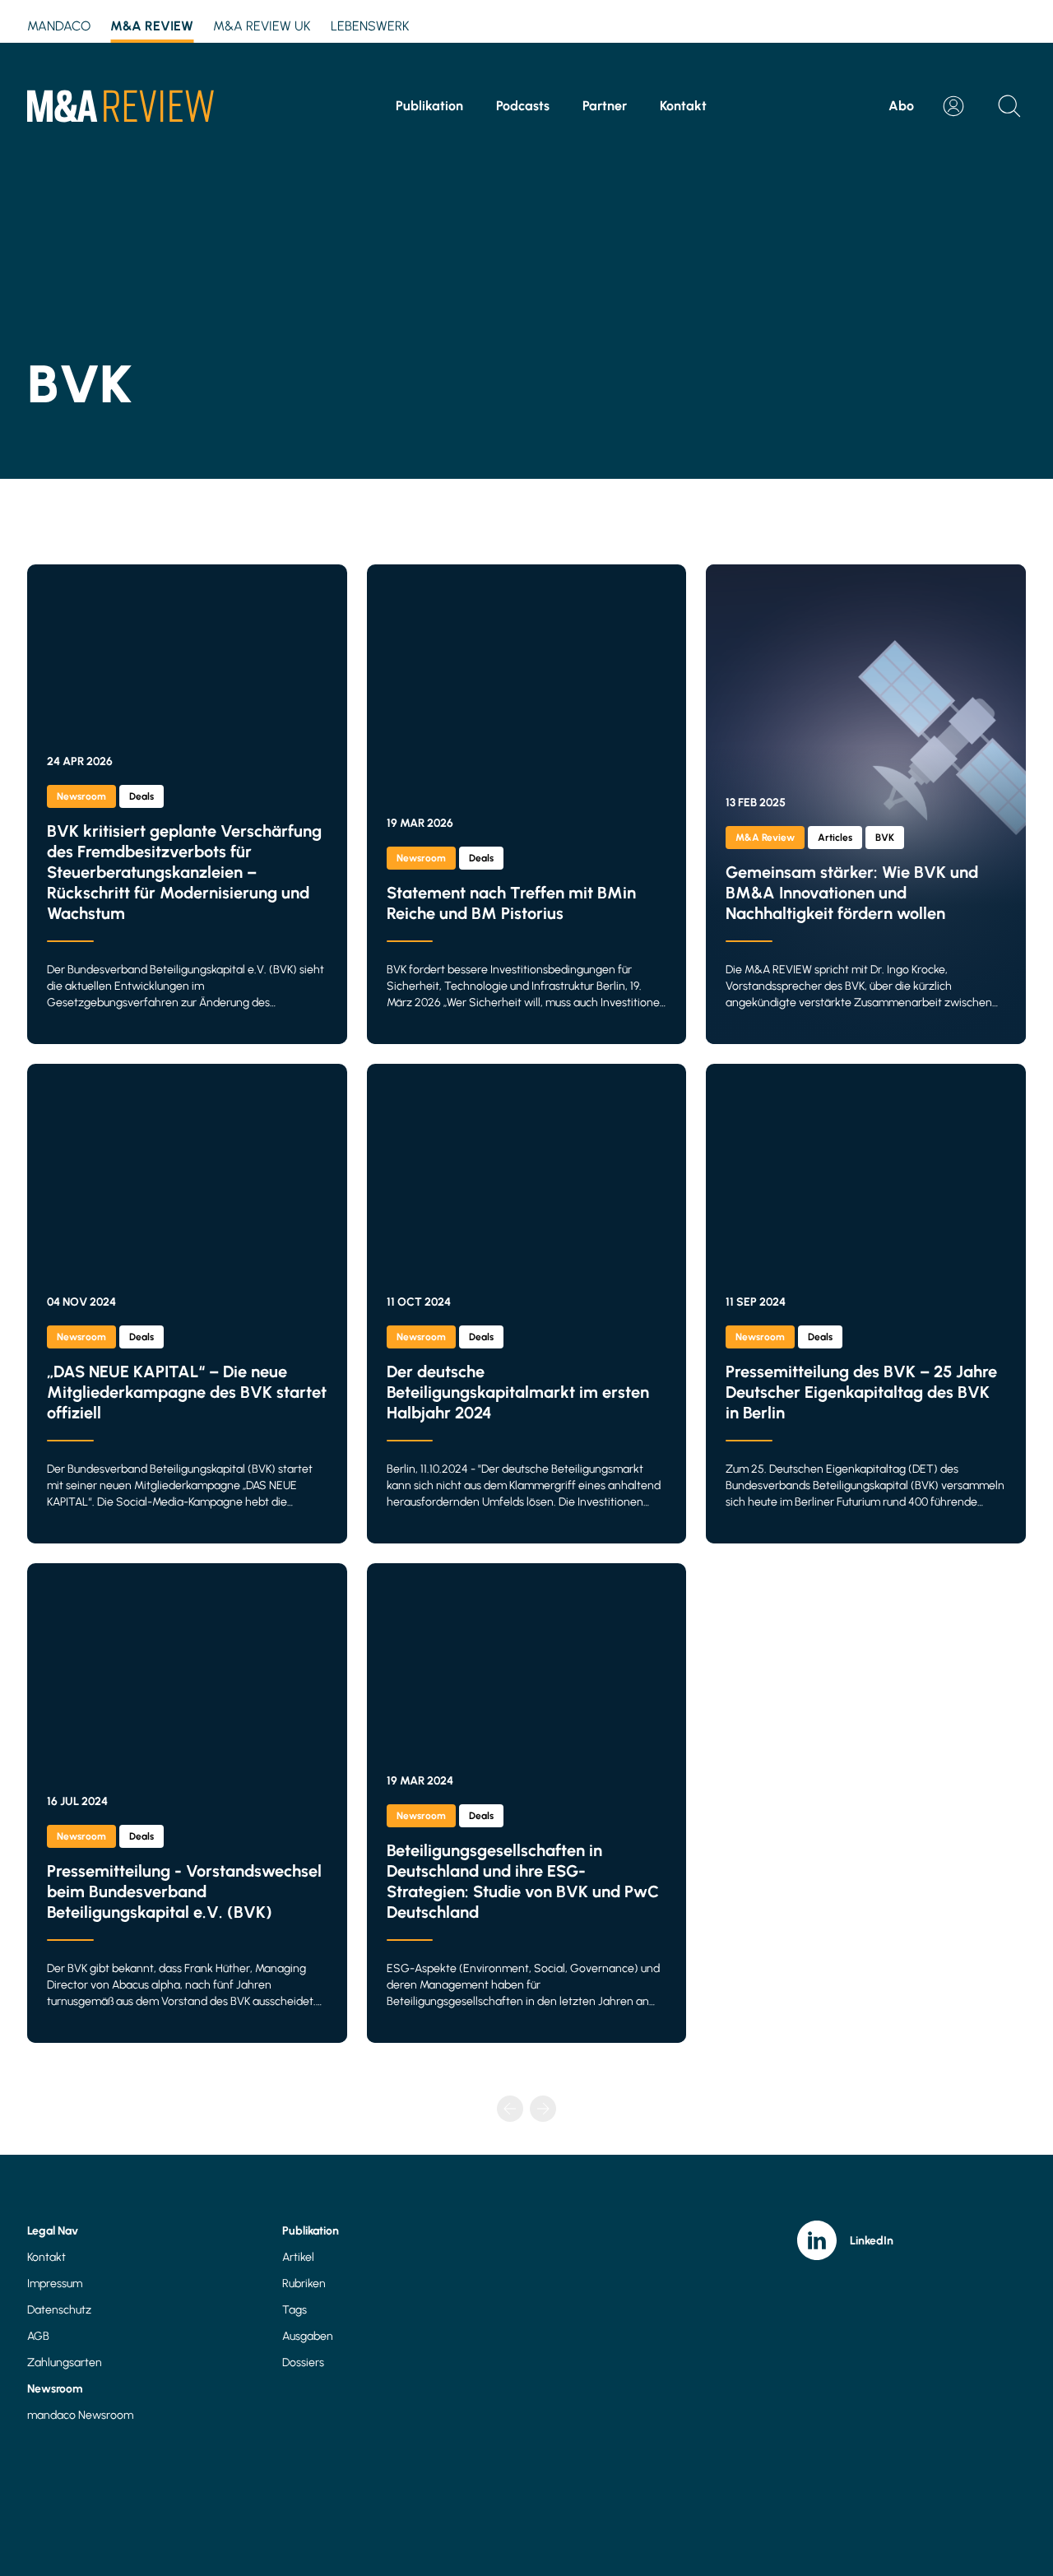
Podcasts (523, 106)
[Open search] (1009, 106)
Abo (901, 106)
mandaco (59, 26)
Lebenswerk (370, 26)
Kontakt (683, 106)
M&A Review (152, 26)
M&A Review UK (262, 26)
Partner (605, 106)
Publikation (429, 106)
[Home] (121, 106)
